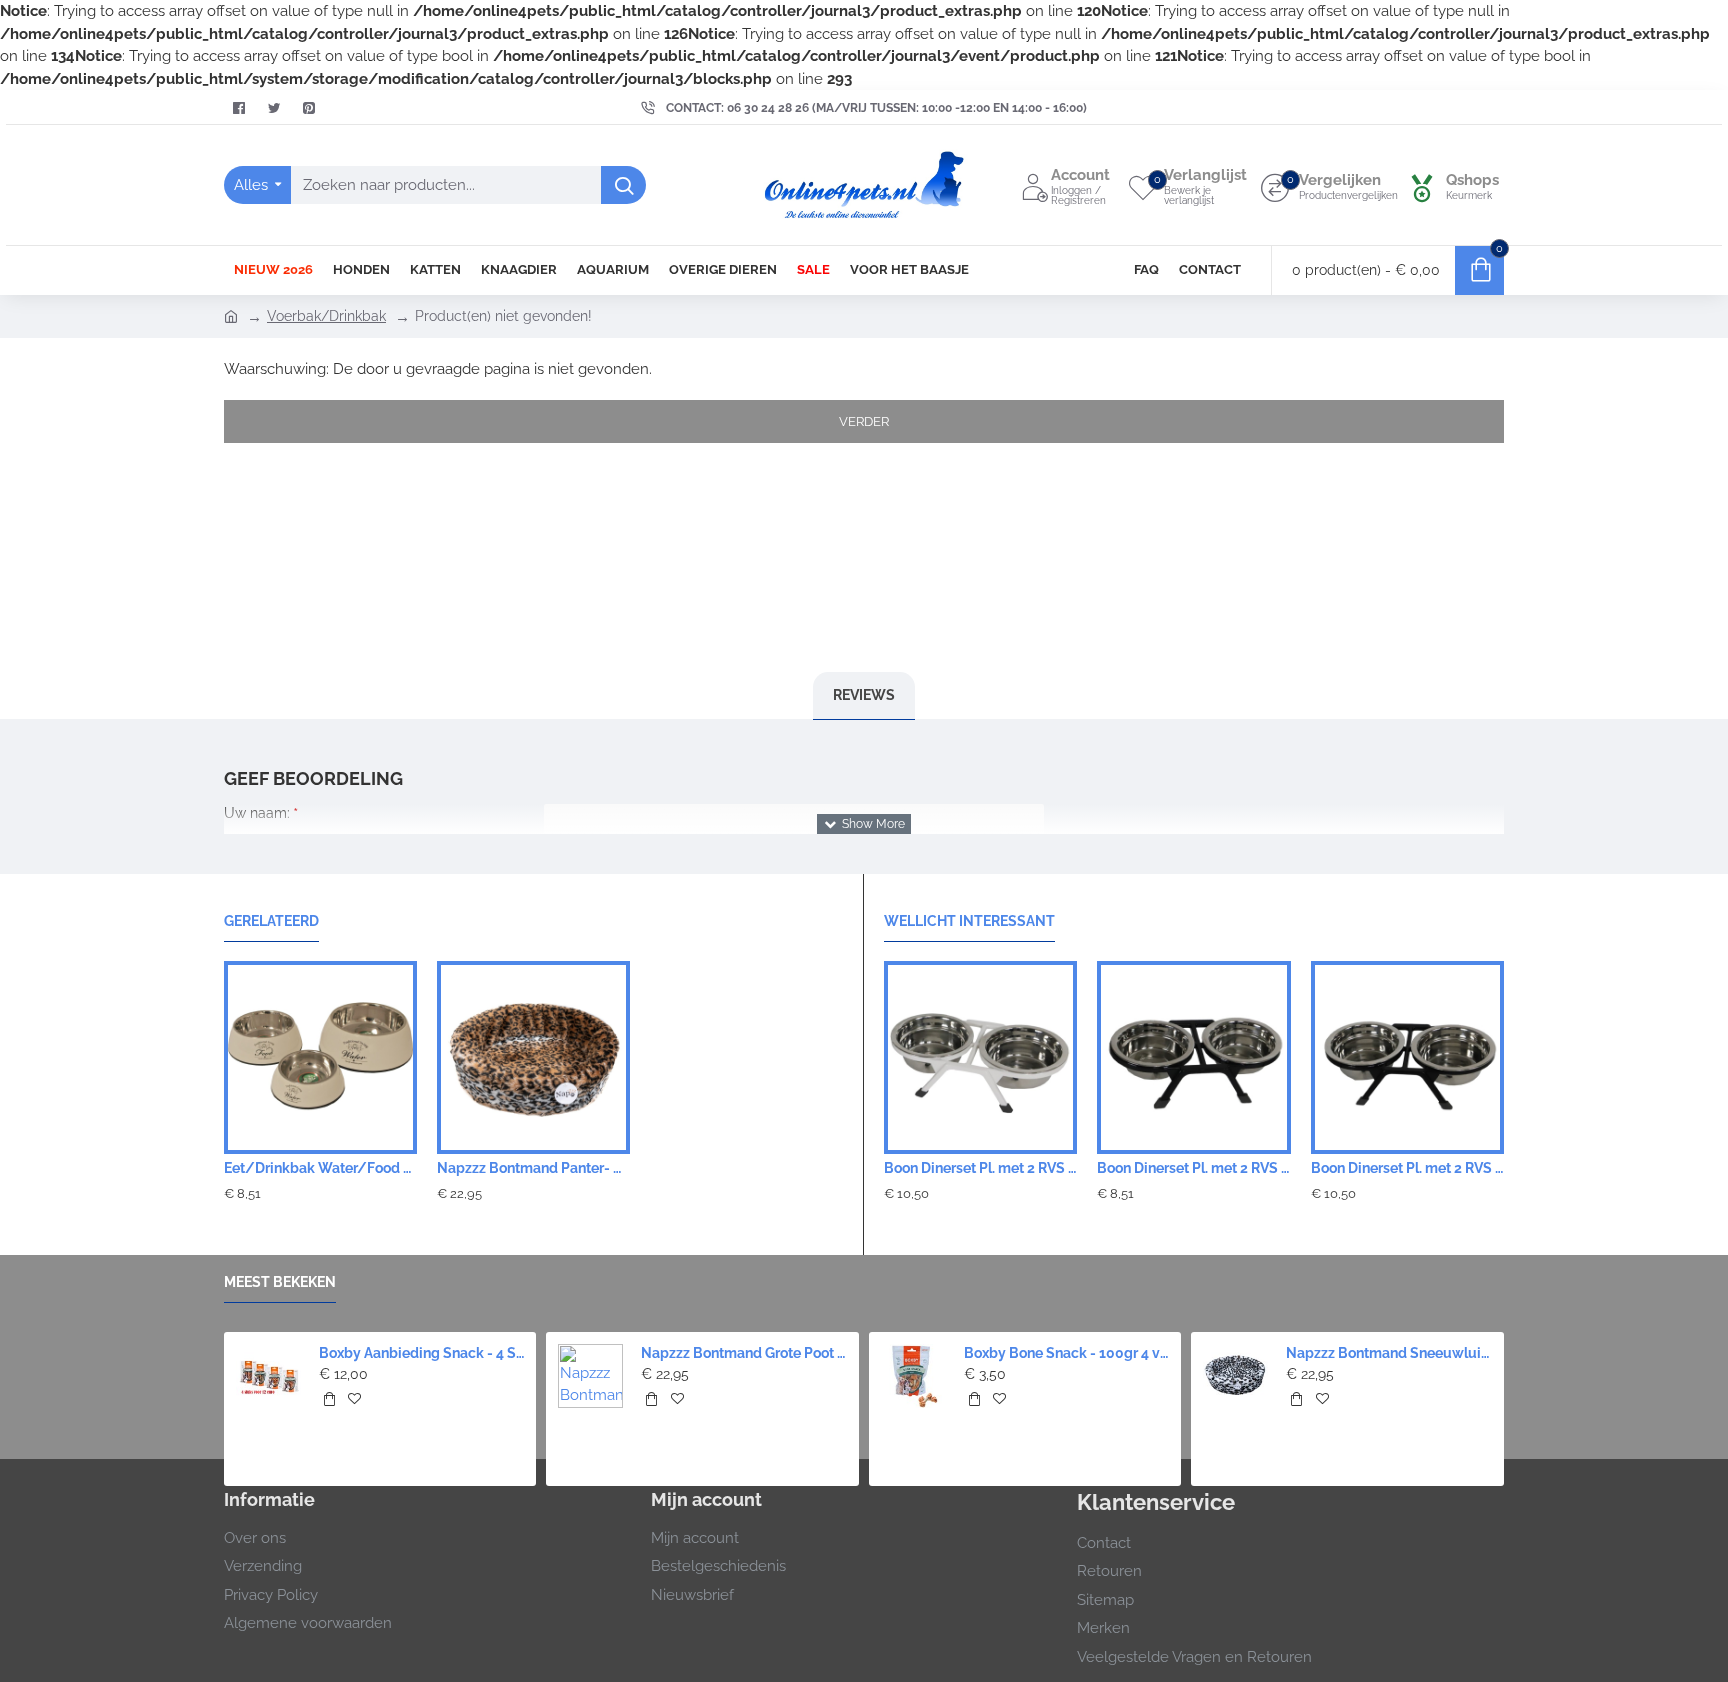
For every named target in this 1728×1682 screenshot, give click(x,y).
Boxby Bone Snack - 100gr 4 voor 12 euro (1067, 1353)
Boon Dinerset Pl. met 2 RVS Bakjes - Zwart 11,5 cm (1193, 1168)
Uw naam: (257, 813)
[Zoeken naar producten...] (623, 185)
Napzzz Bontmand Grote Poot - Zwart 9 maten (744, 1353)
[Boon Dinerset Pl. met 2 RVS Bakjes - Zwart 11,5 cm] (1193, 1057)
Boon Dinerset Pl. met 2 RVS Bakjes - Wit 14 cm (980, 1168)
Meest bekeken (280, 1282)
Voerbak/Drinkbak (326, 316)
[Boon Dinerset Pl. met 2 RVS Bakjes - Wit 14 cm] (980, 1057)
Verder (864, 421)
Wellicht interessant (969, 921)
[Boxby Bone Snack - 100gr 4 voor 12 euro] (913, 1376)
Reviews (864, 695)
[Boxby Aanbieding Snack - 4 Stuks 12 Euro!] (268, 1376)
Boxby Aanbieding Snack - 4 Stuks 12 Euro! (422, 1353)
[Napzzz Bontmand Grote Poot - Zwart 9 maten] (590, 1376)
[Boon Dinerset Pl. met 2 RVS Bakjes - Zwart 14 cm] (1407, 1057)
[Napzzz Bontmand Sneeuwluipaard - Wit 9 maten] (1235, 1376)
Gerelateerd (271, 921)
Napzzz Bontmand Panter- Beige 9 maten (533, 1168)
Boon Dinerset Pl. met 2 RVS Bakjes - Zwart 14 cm (1407, 1168)
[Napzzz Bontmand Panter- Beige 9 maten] (533, 1057)
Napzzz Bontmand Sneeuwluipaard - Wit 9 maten (1389, 1353)
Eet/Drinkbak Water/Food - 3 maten (320, 1168)
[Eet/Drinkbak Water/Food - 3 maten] (320, 1057)
